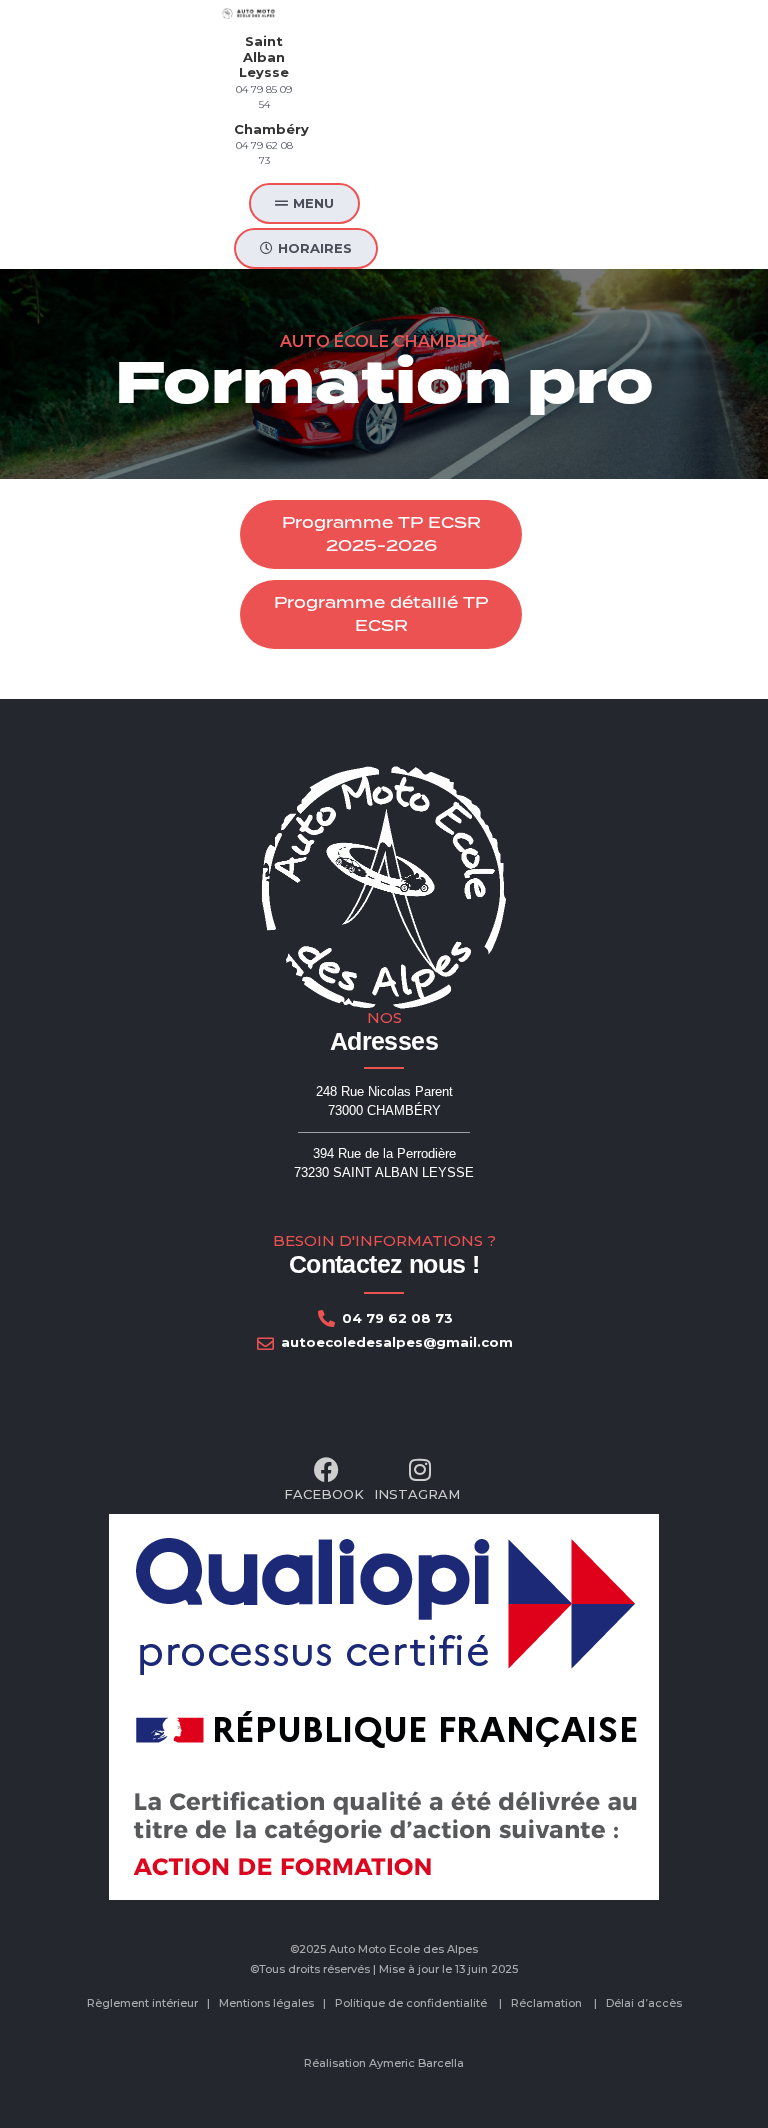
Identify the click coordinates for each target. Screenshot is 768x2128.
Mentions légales (266, 2003)
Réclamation (546, 2003)
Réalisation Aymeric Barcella (384, 2063)
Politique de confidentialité (411, 2003)
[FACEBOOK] (324, 1481)
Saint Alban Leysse (264, 56)
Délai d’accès (644, 2003)
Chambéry (271, 129)
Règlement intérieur (142, 2003)
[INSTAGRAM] (417, 1481)
